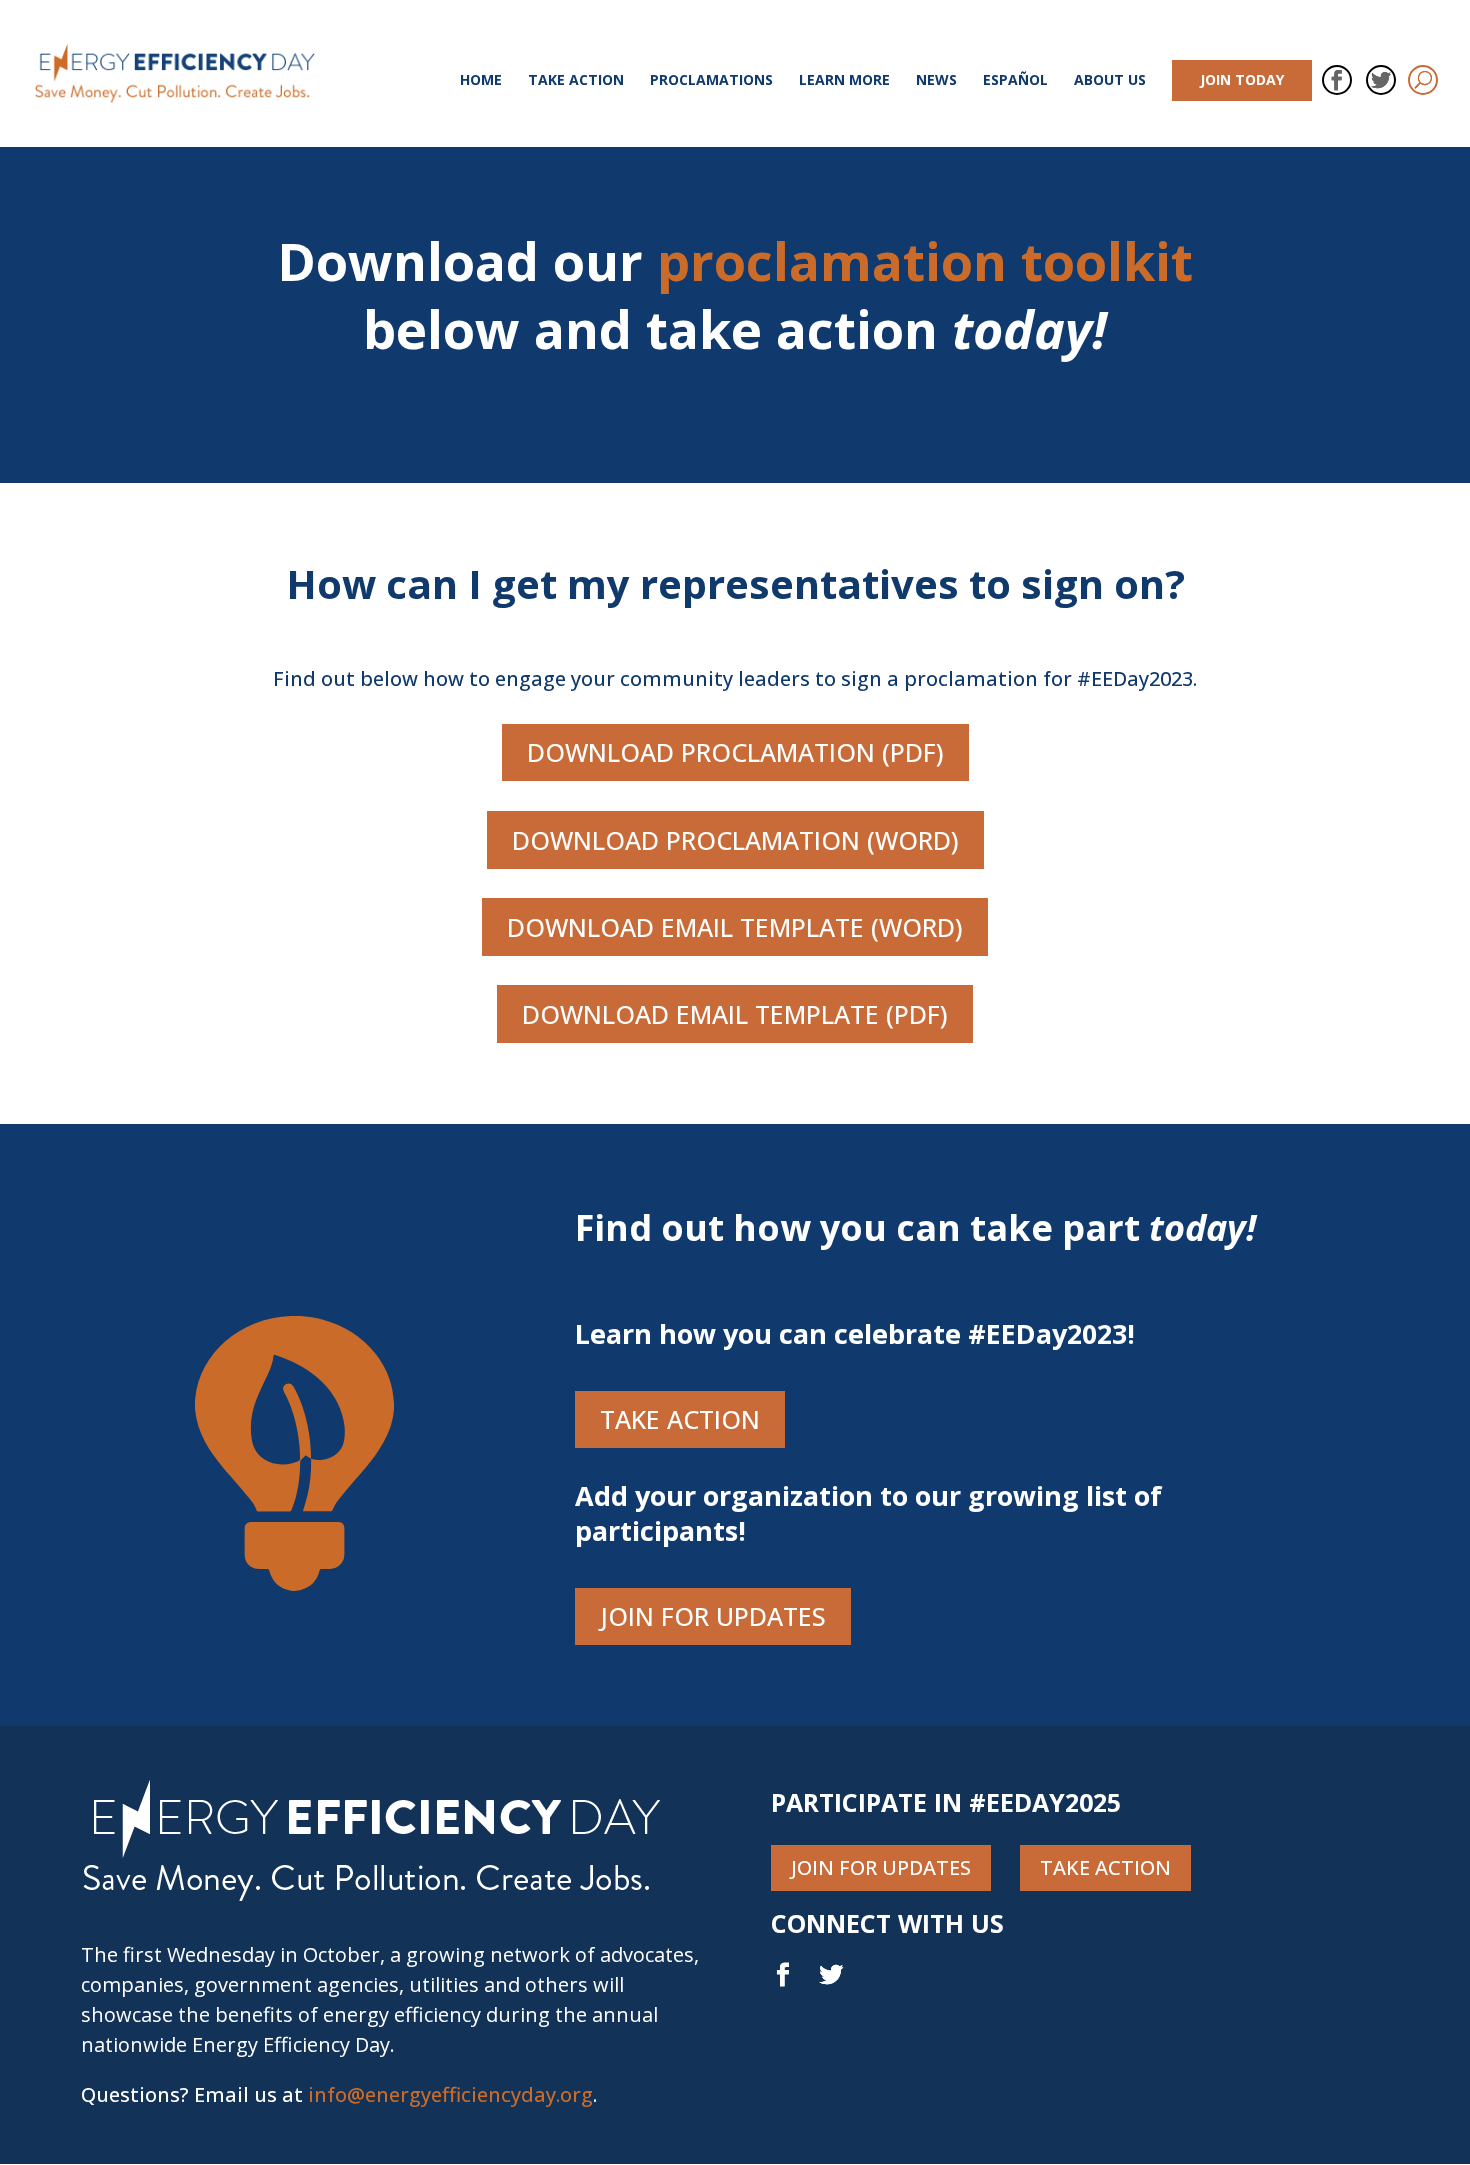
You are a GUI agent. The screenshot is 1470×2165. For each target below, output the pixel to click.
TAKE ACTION (680, 1419)
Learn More (844, 81)
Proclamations (711, 81)
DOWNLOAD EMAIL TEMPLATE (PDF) (735, 1014)
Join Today (1242, 79)
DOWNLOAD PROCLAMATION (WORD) (735, 840)
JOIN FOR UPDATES (713, 1616)
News (936, 81)
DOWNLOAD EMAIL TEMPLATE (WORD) (735, 927)
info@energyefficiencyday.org (450, 2094)
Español (1015, 81)
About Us (1110, 81)
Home (481, 81)
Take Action (576, 81)
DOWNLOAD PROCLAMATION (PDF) (735, 752)
